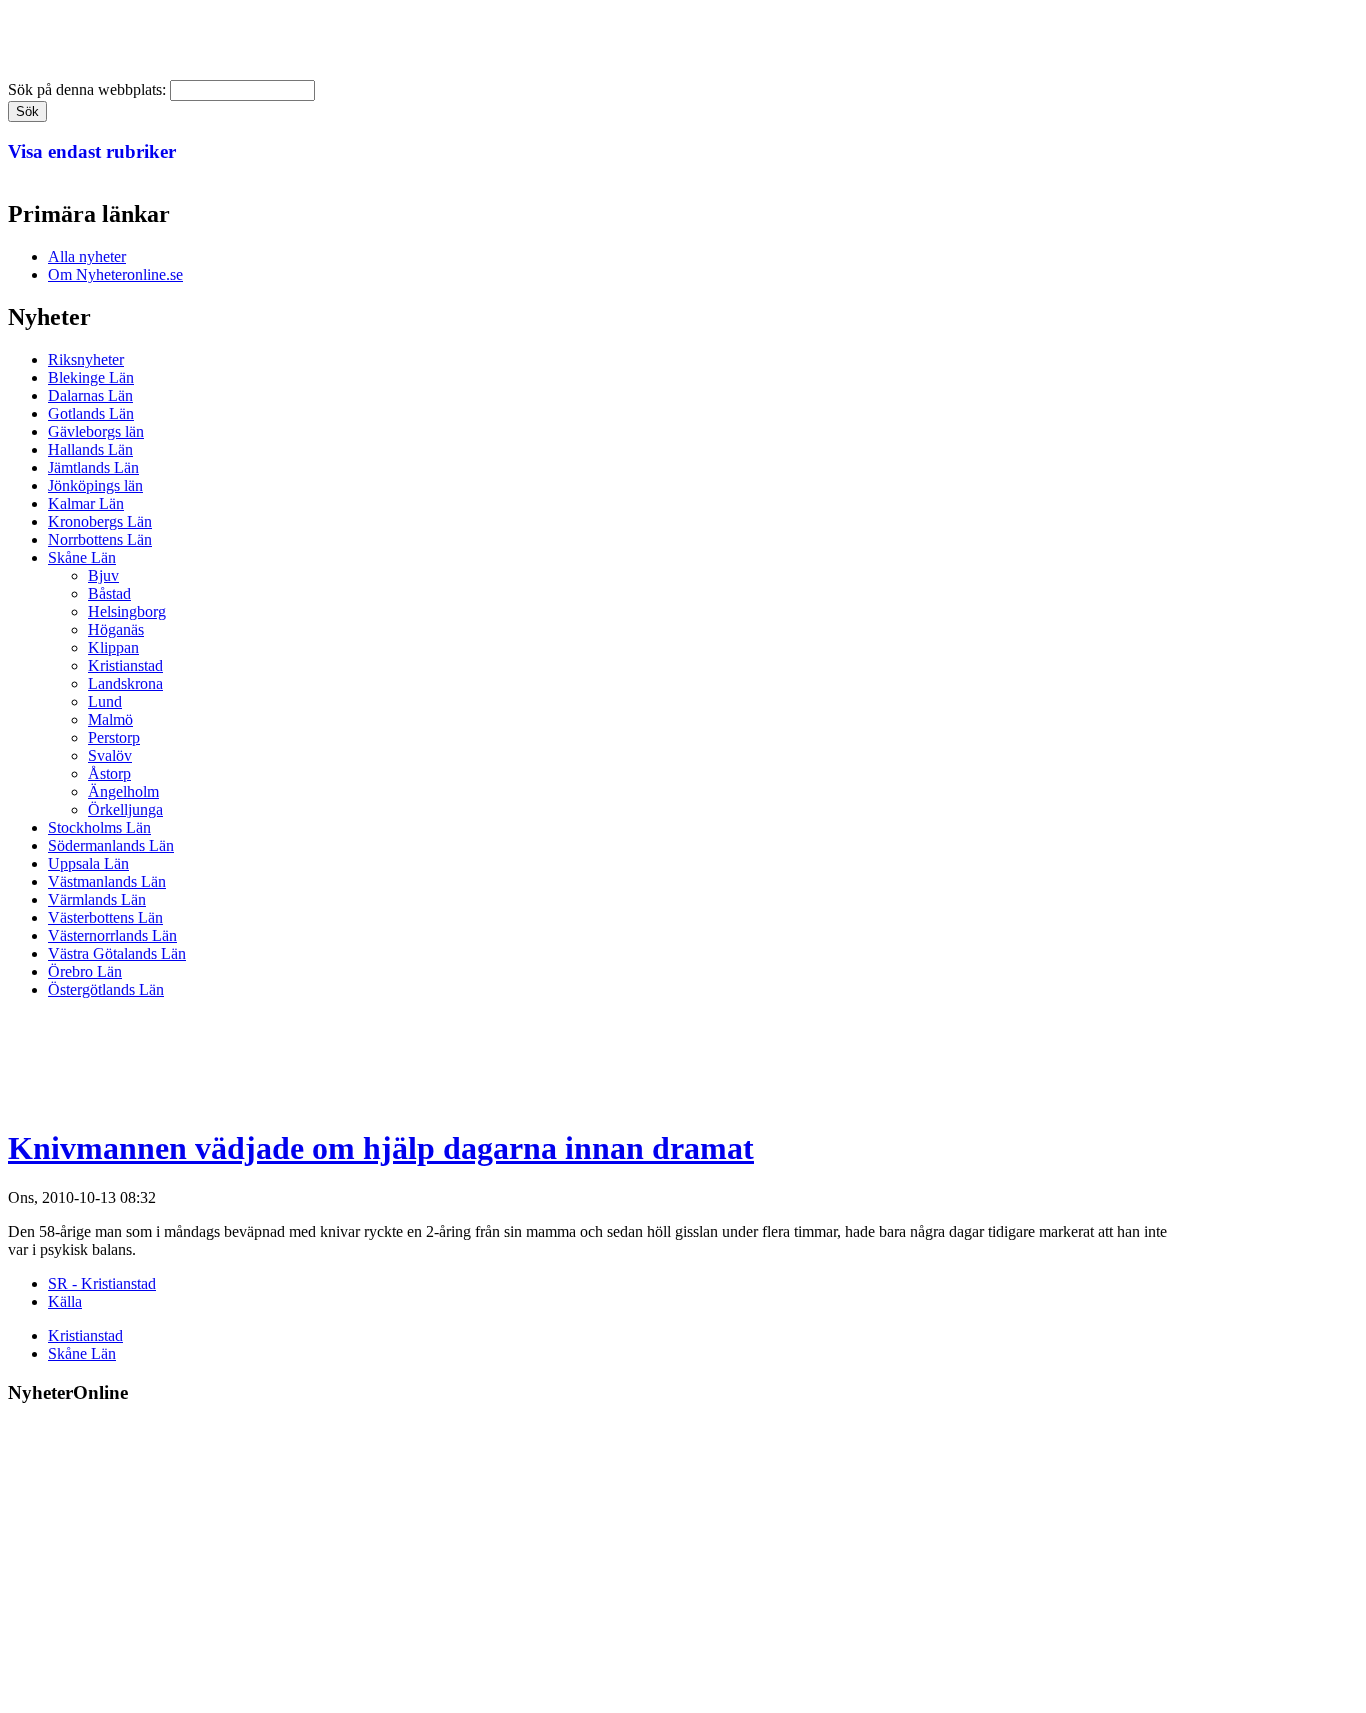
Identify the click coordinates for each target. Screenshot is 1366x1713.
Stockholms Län (99, 827)
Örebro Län (85, 971)
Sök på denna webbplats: (89, 89)
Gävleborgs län (96, 431)
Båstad (109, 593)
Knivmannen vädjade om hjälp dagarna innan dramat (381, 1148)
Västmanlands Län (107, 881)
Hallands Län (90, 449)
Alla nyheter (87, 256)
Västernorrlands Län (112, 935)
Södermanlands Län (111, 845)
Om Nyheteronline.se (115, 274)
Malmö (110, 719)
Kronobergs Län (100, 521)
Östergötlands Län (106, 989)
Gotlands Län (91, 413)
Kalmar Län (86, 503)
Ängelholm (123, 791)
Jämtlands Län (93, 467)
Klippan (113, 647)
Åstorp (109, 773)
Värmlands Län (97, 899)
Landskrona (125, 683)
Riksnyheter (86, 359)
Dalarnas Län (90, 395)
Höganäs (116, 629)
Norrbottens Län (100, 539)
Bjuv (103, 575)
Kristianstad (125, 665)
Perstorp (114, 737)
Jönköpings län (95, 485)
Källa (65, 1301)
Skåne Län (82, 557)
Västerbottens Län (105, 917)
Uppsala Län (88, 863)
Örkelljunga (125, 809)
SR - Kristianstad (102, 1283)
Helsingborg (127, 611)
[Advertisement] (372, 1060)
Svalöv (110, 755)
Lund (105, 701)
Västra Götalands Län (117, 953)
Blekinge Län (91, 377)
